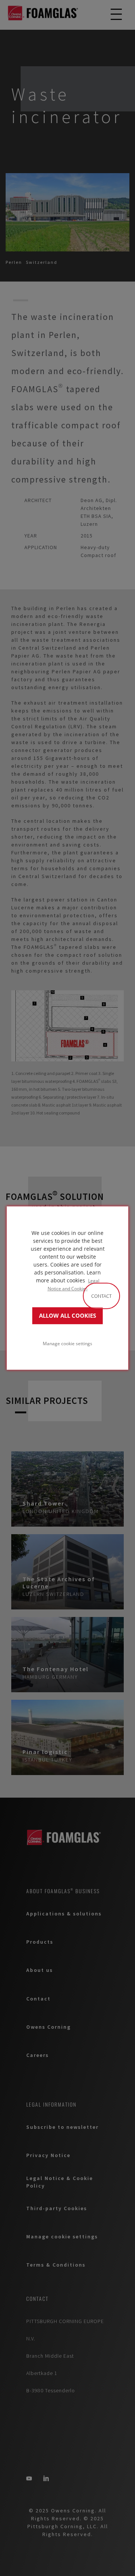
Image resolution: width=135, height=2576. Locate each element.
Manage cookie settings (67, 1343)
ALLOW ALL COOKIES (67, 1316)
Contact (101, 1296)
